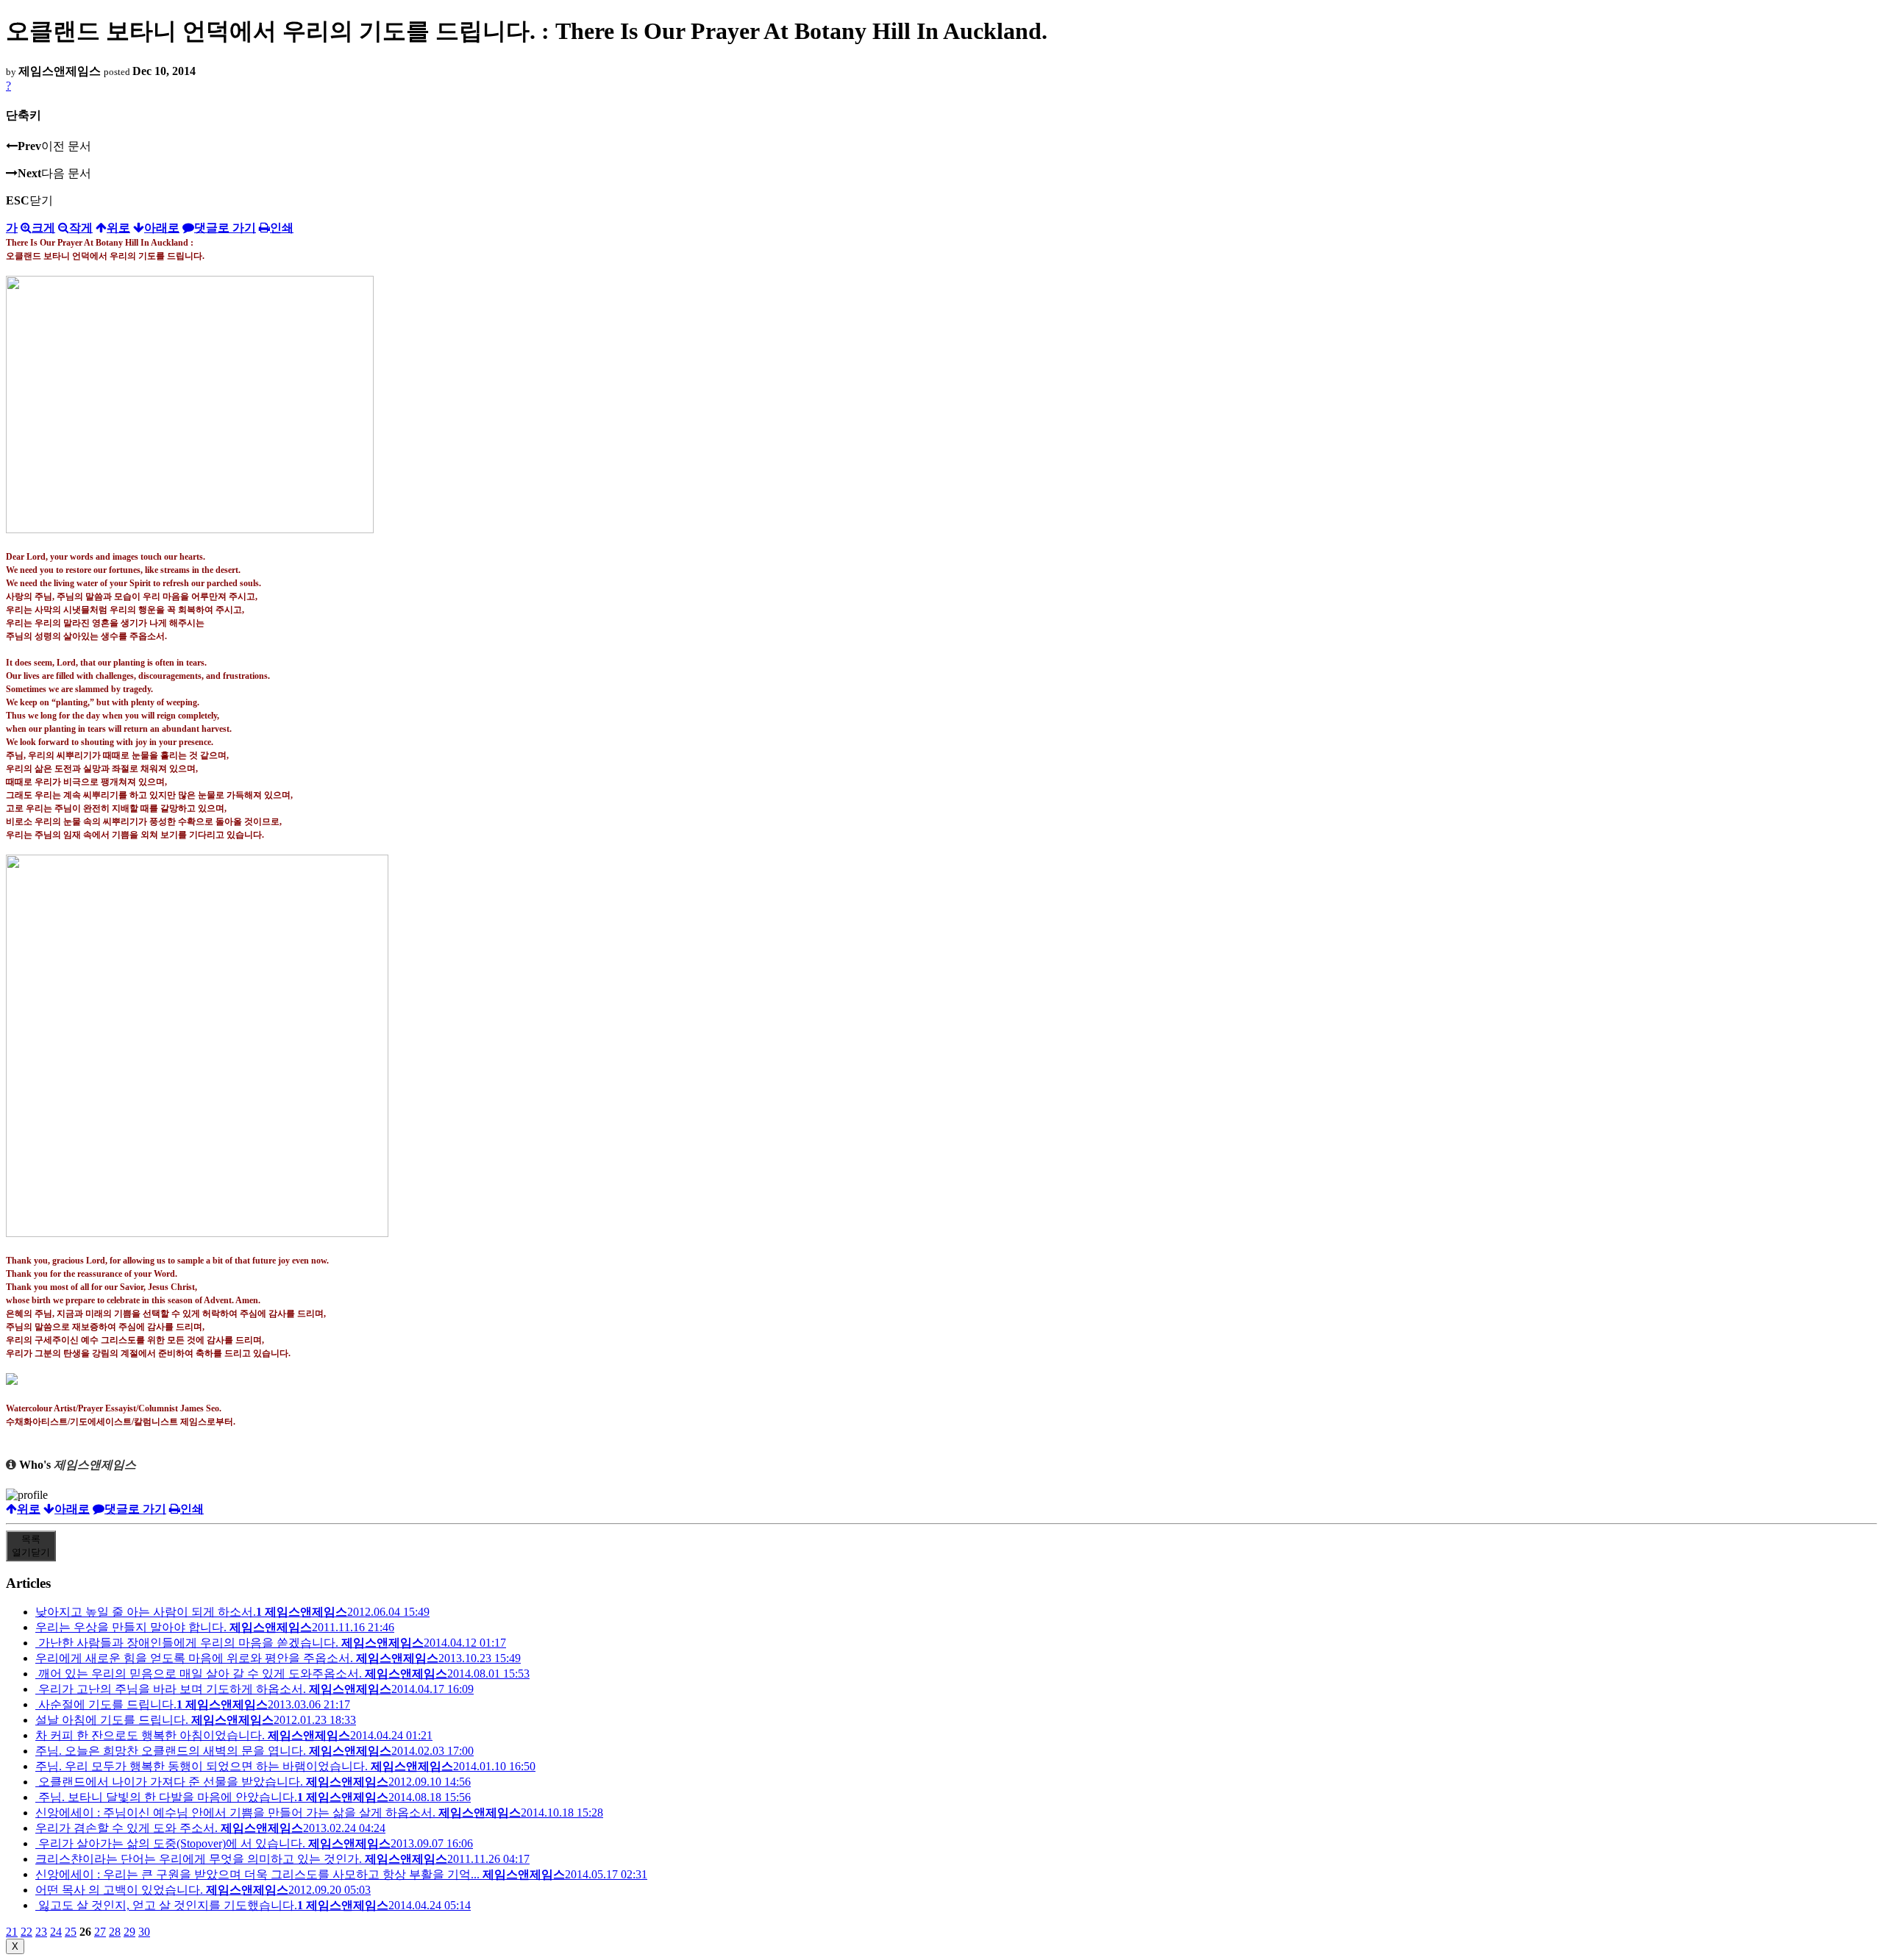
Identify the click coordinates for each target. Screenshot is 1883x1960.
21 (12, 1932)
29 (129, 1932)
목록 (31, 1546)
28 (115, 1932)
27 (100, 1932)
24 (56, 1932)
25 (71, 1932)
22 (26, 1932)
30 (144, 1932)
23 (41, 1932)
